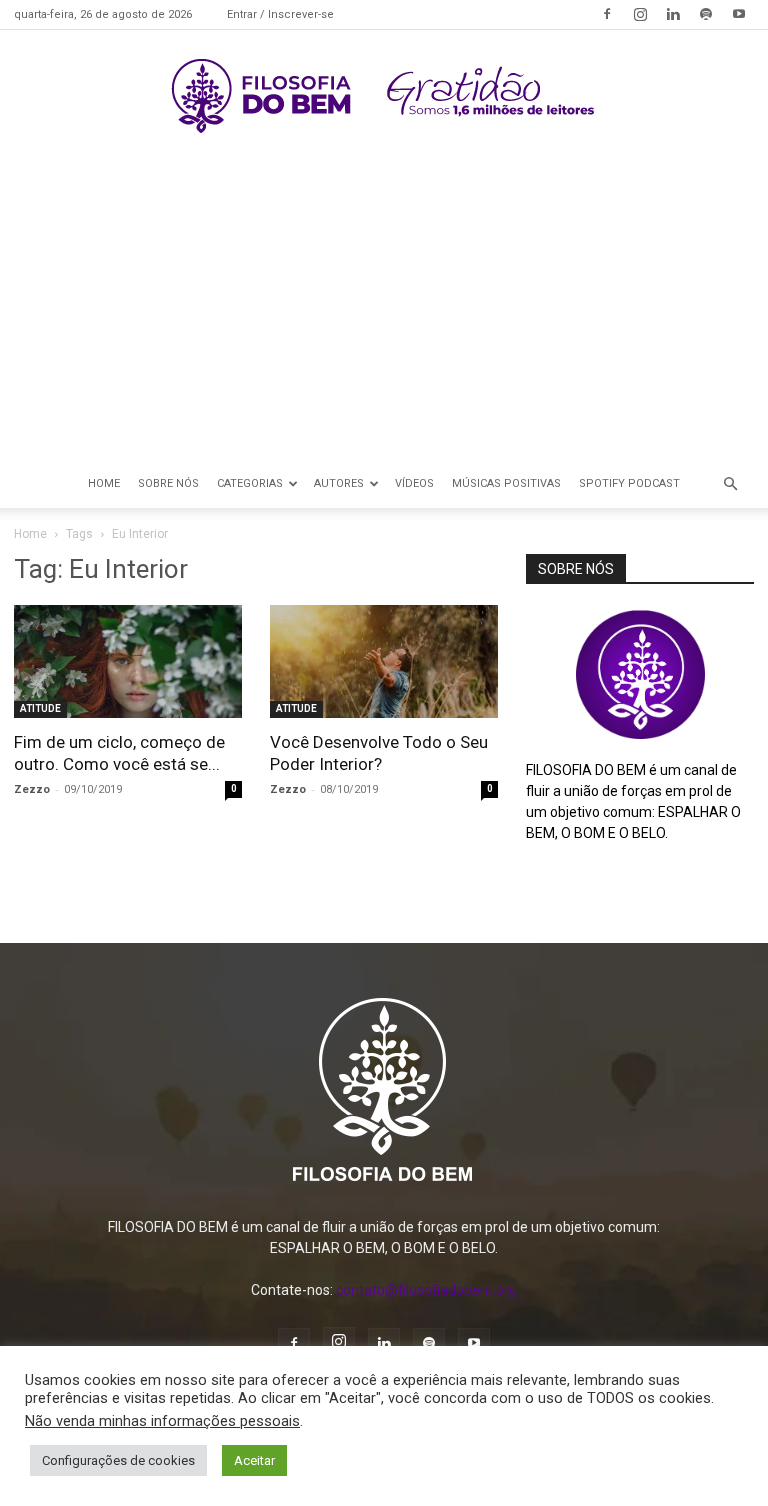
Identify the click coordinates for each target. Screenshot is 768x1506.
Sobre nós (168, 483)
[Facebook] (607, 14)
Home (104, 483)
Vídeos (414, 483)
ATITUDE (40, 708)
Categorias (250, 483)
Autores (339, 483)
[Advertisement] (384, 310)
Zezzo (32, 789)
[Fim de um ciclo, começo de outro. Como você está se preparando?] (128, 661)
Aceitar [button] (254, 1460)
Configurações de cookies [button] (118, 1460)
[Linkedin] (673, 14)
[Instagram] (640, 14)
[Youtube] (739, 14)
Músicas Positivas (506, 483)
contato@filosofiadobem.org (426, 1290)
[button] (730, 484)
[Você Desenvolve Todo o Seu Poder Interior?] (384, 661)
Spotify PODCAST (629, 483)
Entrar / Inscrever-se (280, 14)
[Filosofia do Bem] (384, 96)
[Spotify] (706, 14)
